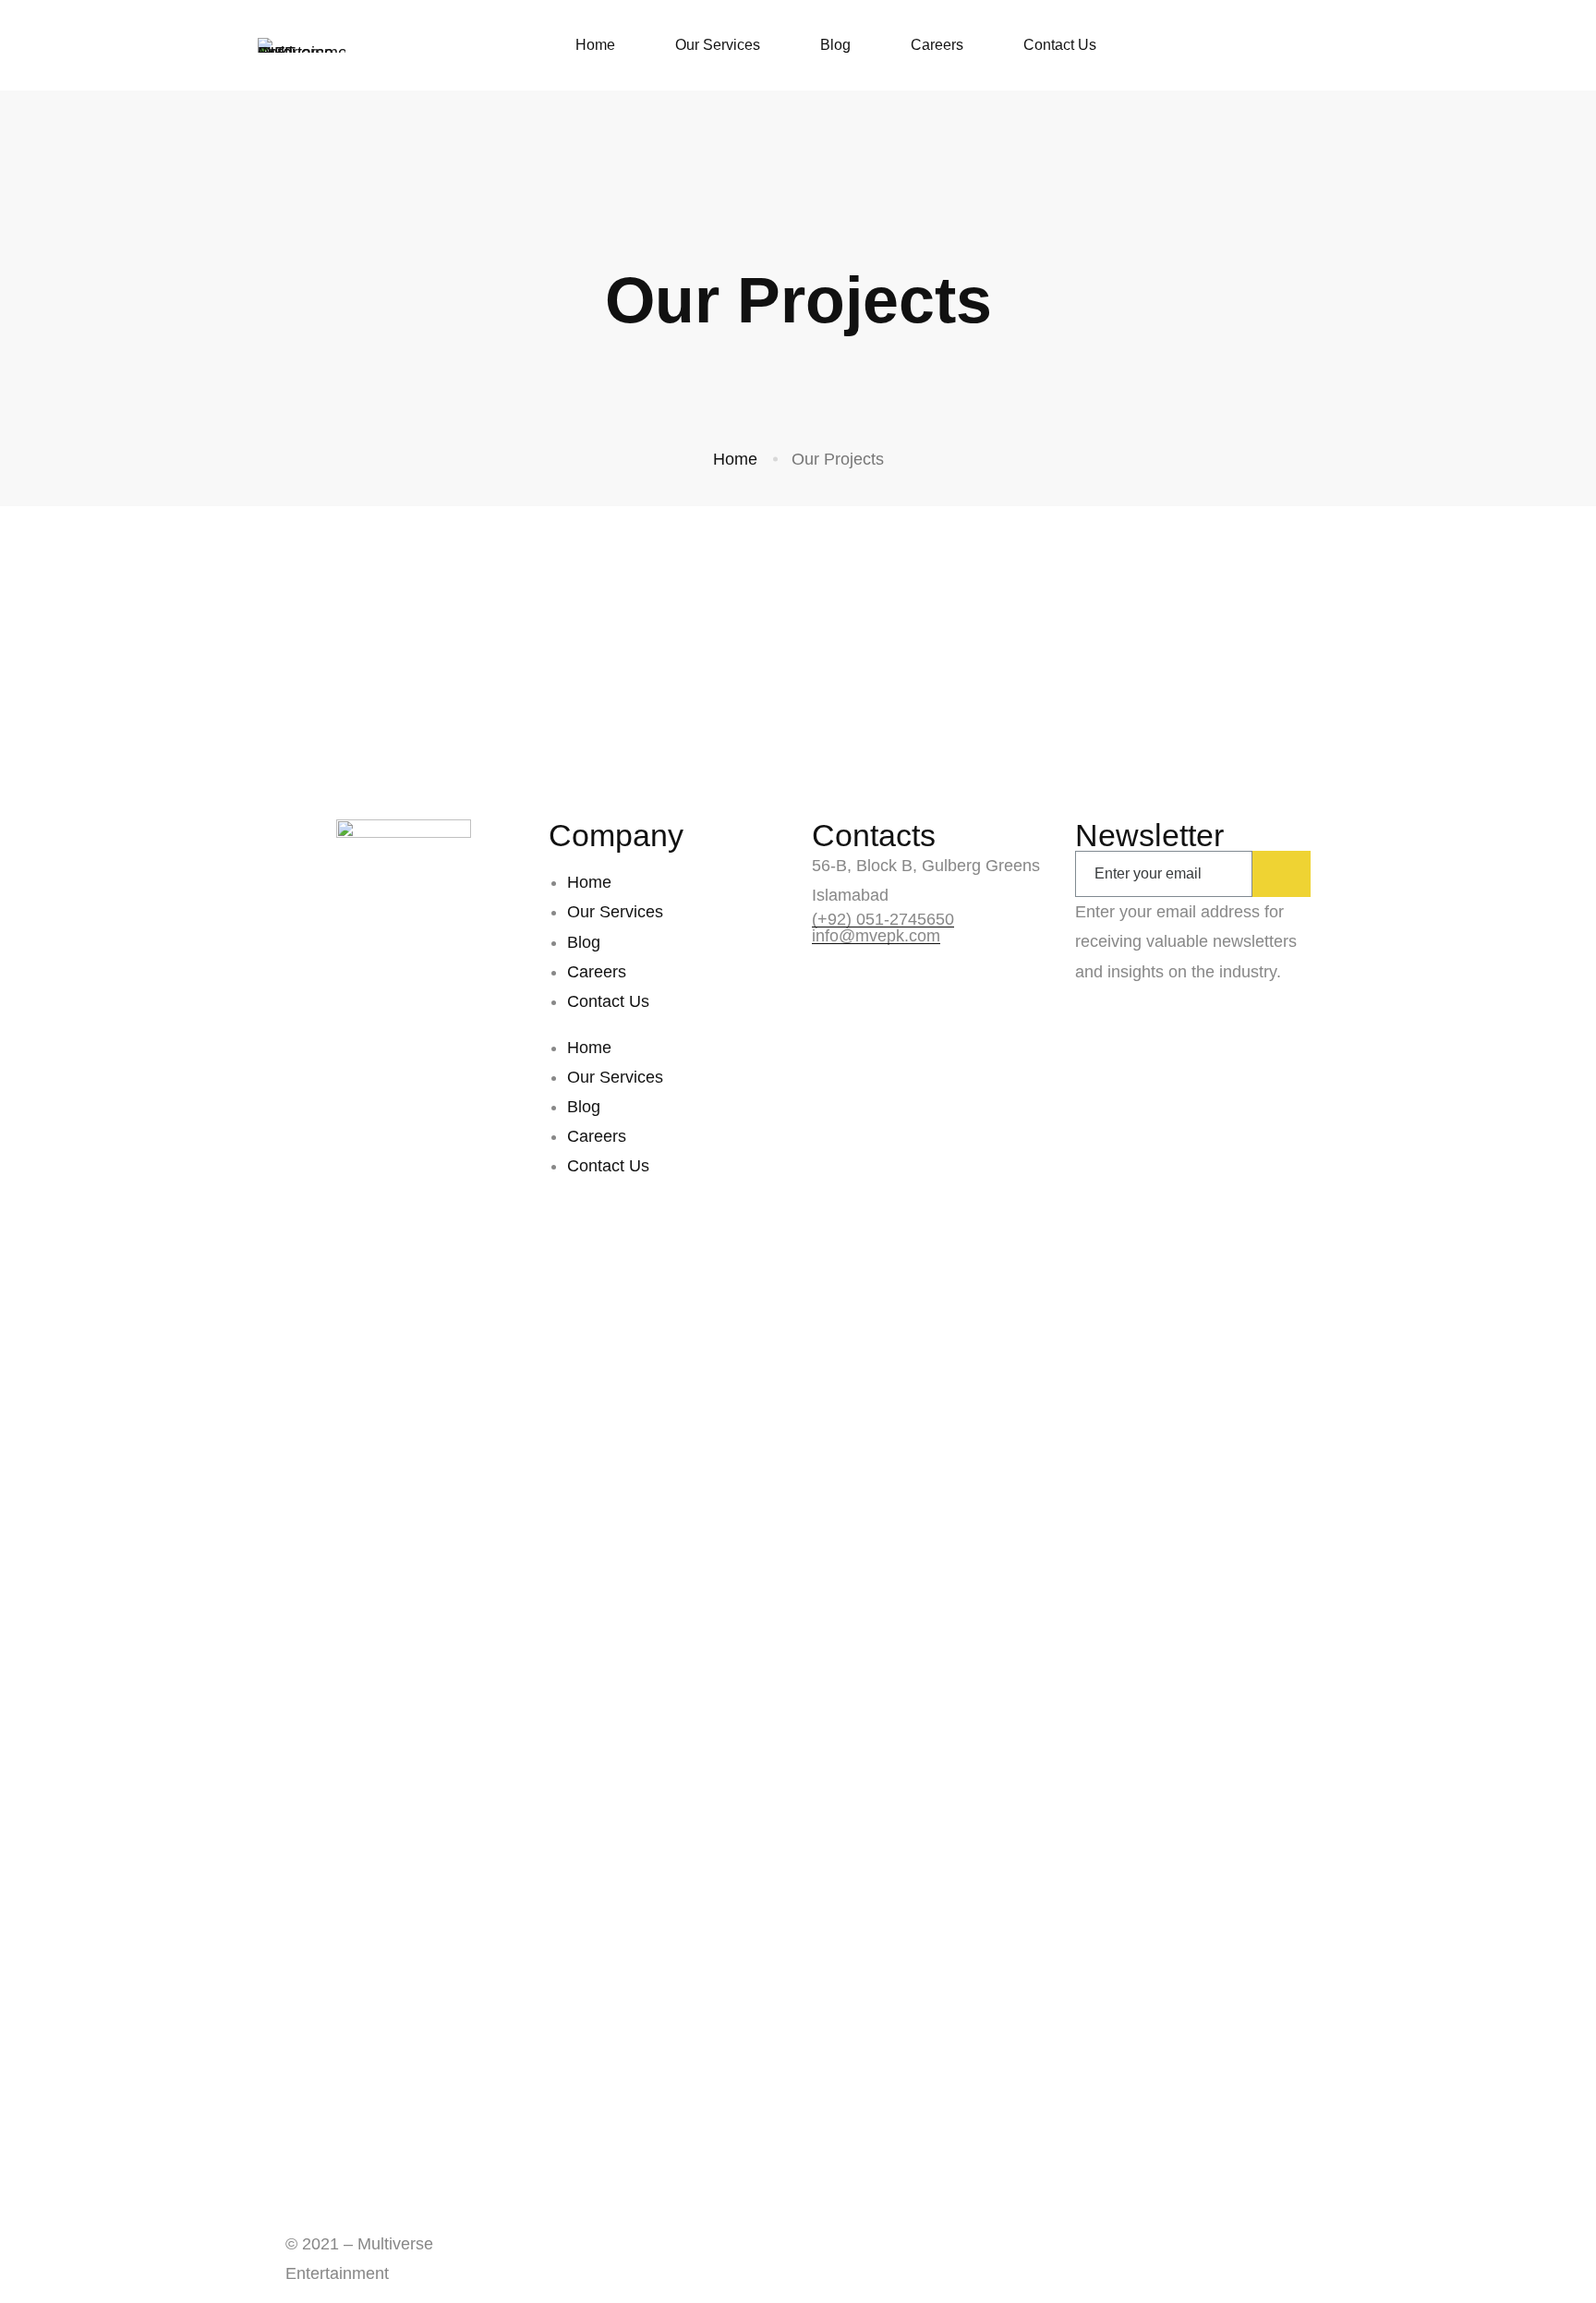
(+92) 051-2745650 (883, 919)
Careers (597, 972)
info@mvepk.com (876, 936)
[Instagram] (350, 2217)
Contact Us (608, 1001)
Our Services (615, 912)
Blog (584, 942)
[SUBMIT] (1282, 874)
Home (735, 459)
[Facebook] (291, 2217)
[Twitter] (320, 2217)
